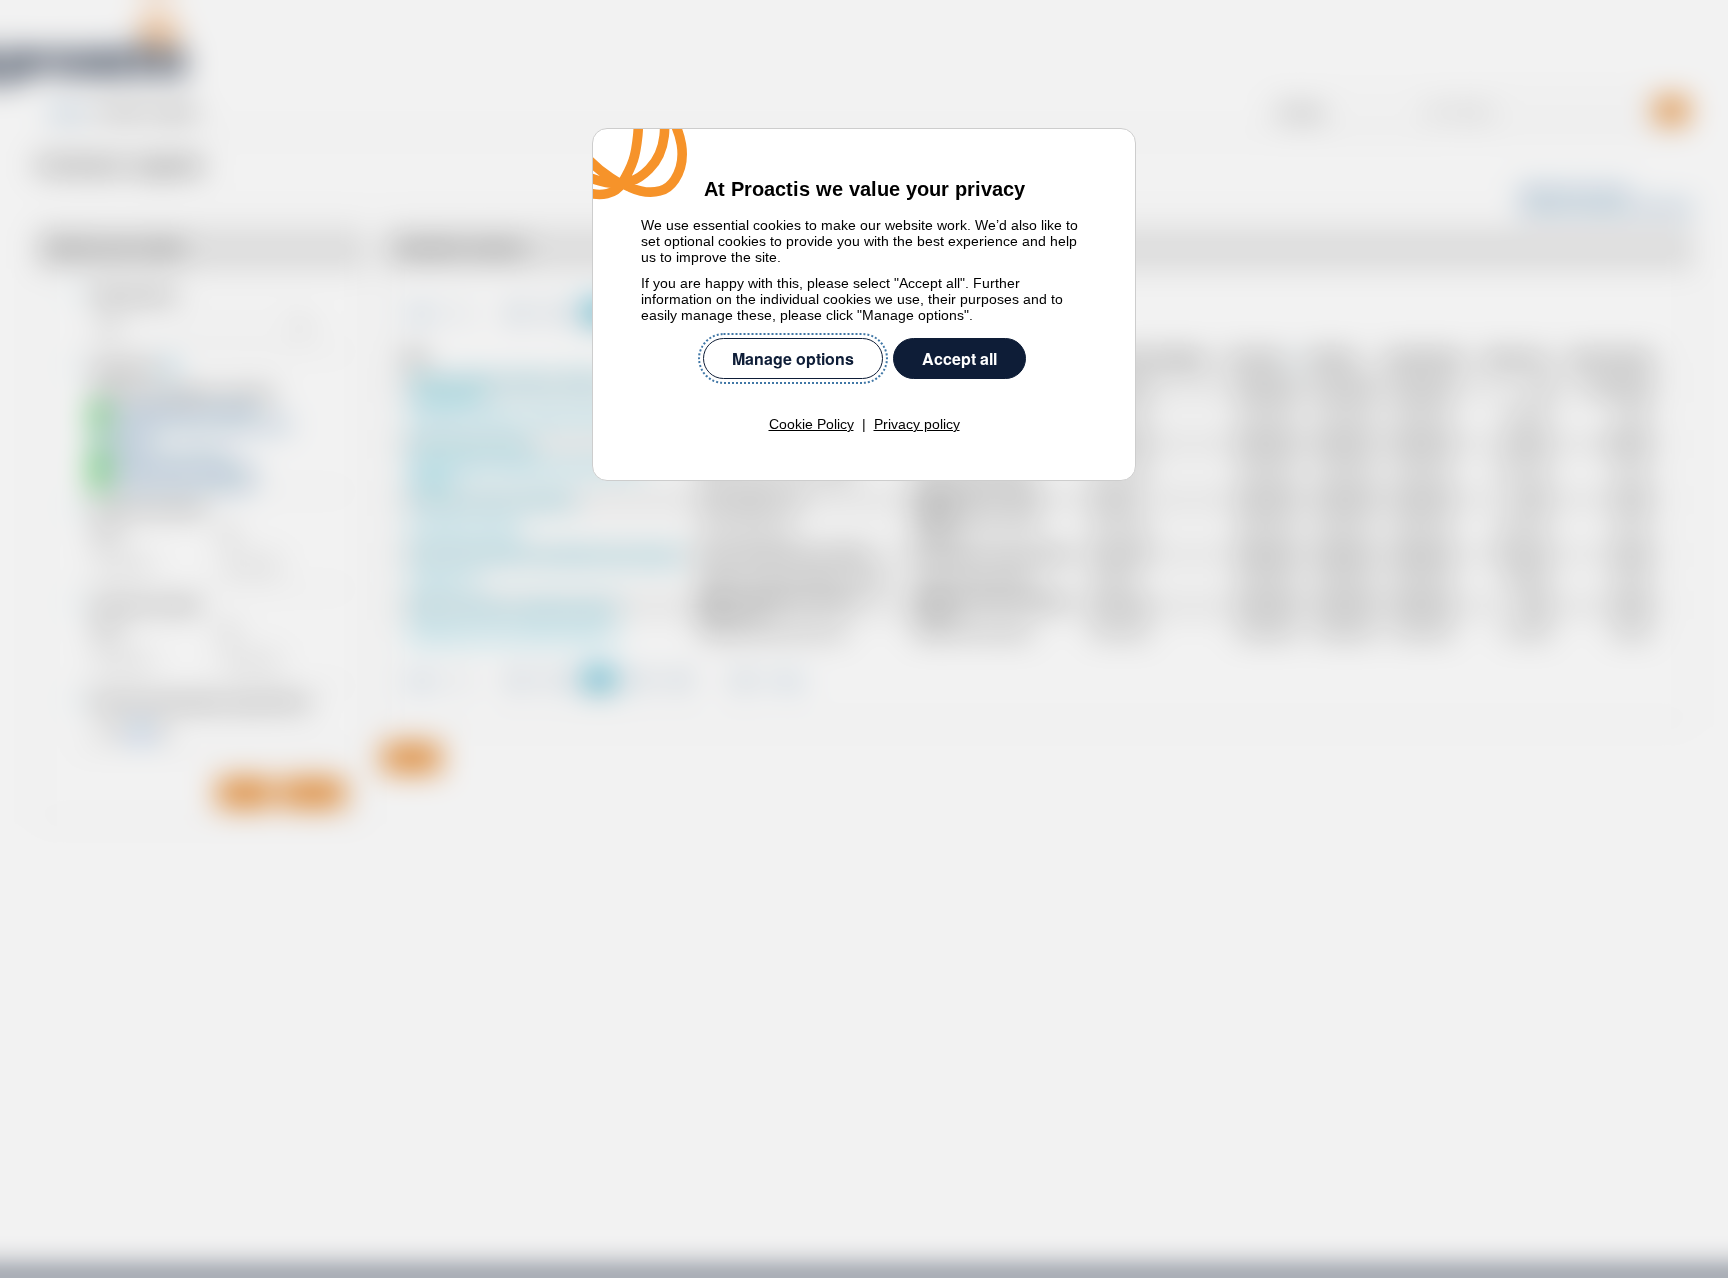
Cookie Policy (811, 424)
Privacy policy (917, 424)
